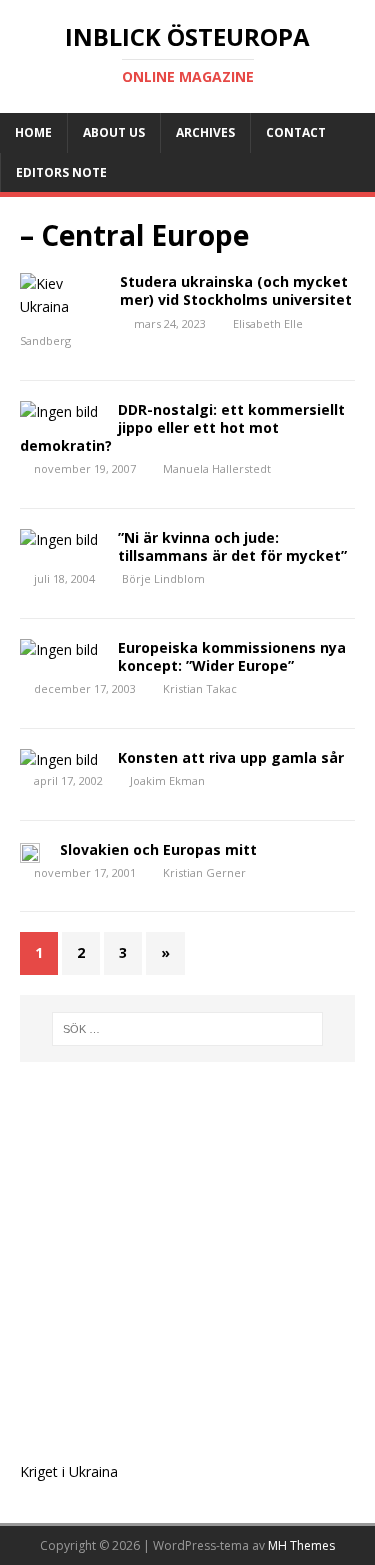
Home (33, 132)
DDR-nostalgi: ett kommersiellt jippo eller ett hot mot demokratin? (182, 427)
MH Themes (301, 1545)
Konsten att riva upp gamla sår (231, 757)
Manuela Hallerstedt (217, 468)
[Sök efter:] (188, 1029)
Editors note (61, 172)
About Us (114, 132)
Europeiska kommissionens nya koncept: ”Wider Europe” (232, 656)
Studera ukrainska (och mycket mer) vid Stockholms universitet (236, 290)
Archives (205, 132)
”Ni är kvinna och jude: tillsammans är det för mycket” (232, 546)
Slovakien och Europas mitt (158, 849)
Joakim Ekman (167, 780)
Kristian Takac (200, 688)
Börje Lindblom (163, 578)
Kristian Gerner (204, 872)
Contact (296, 132)
